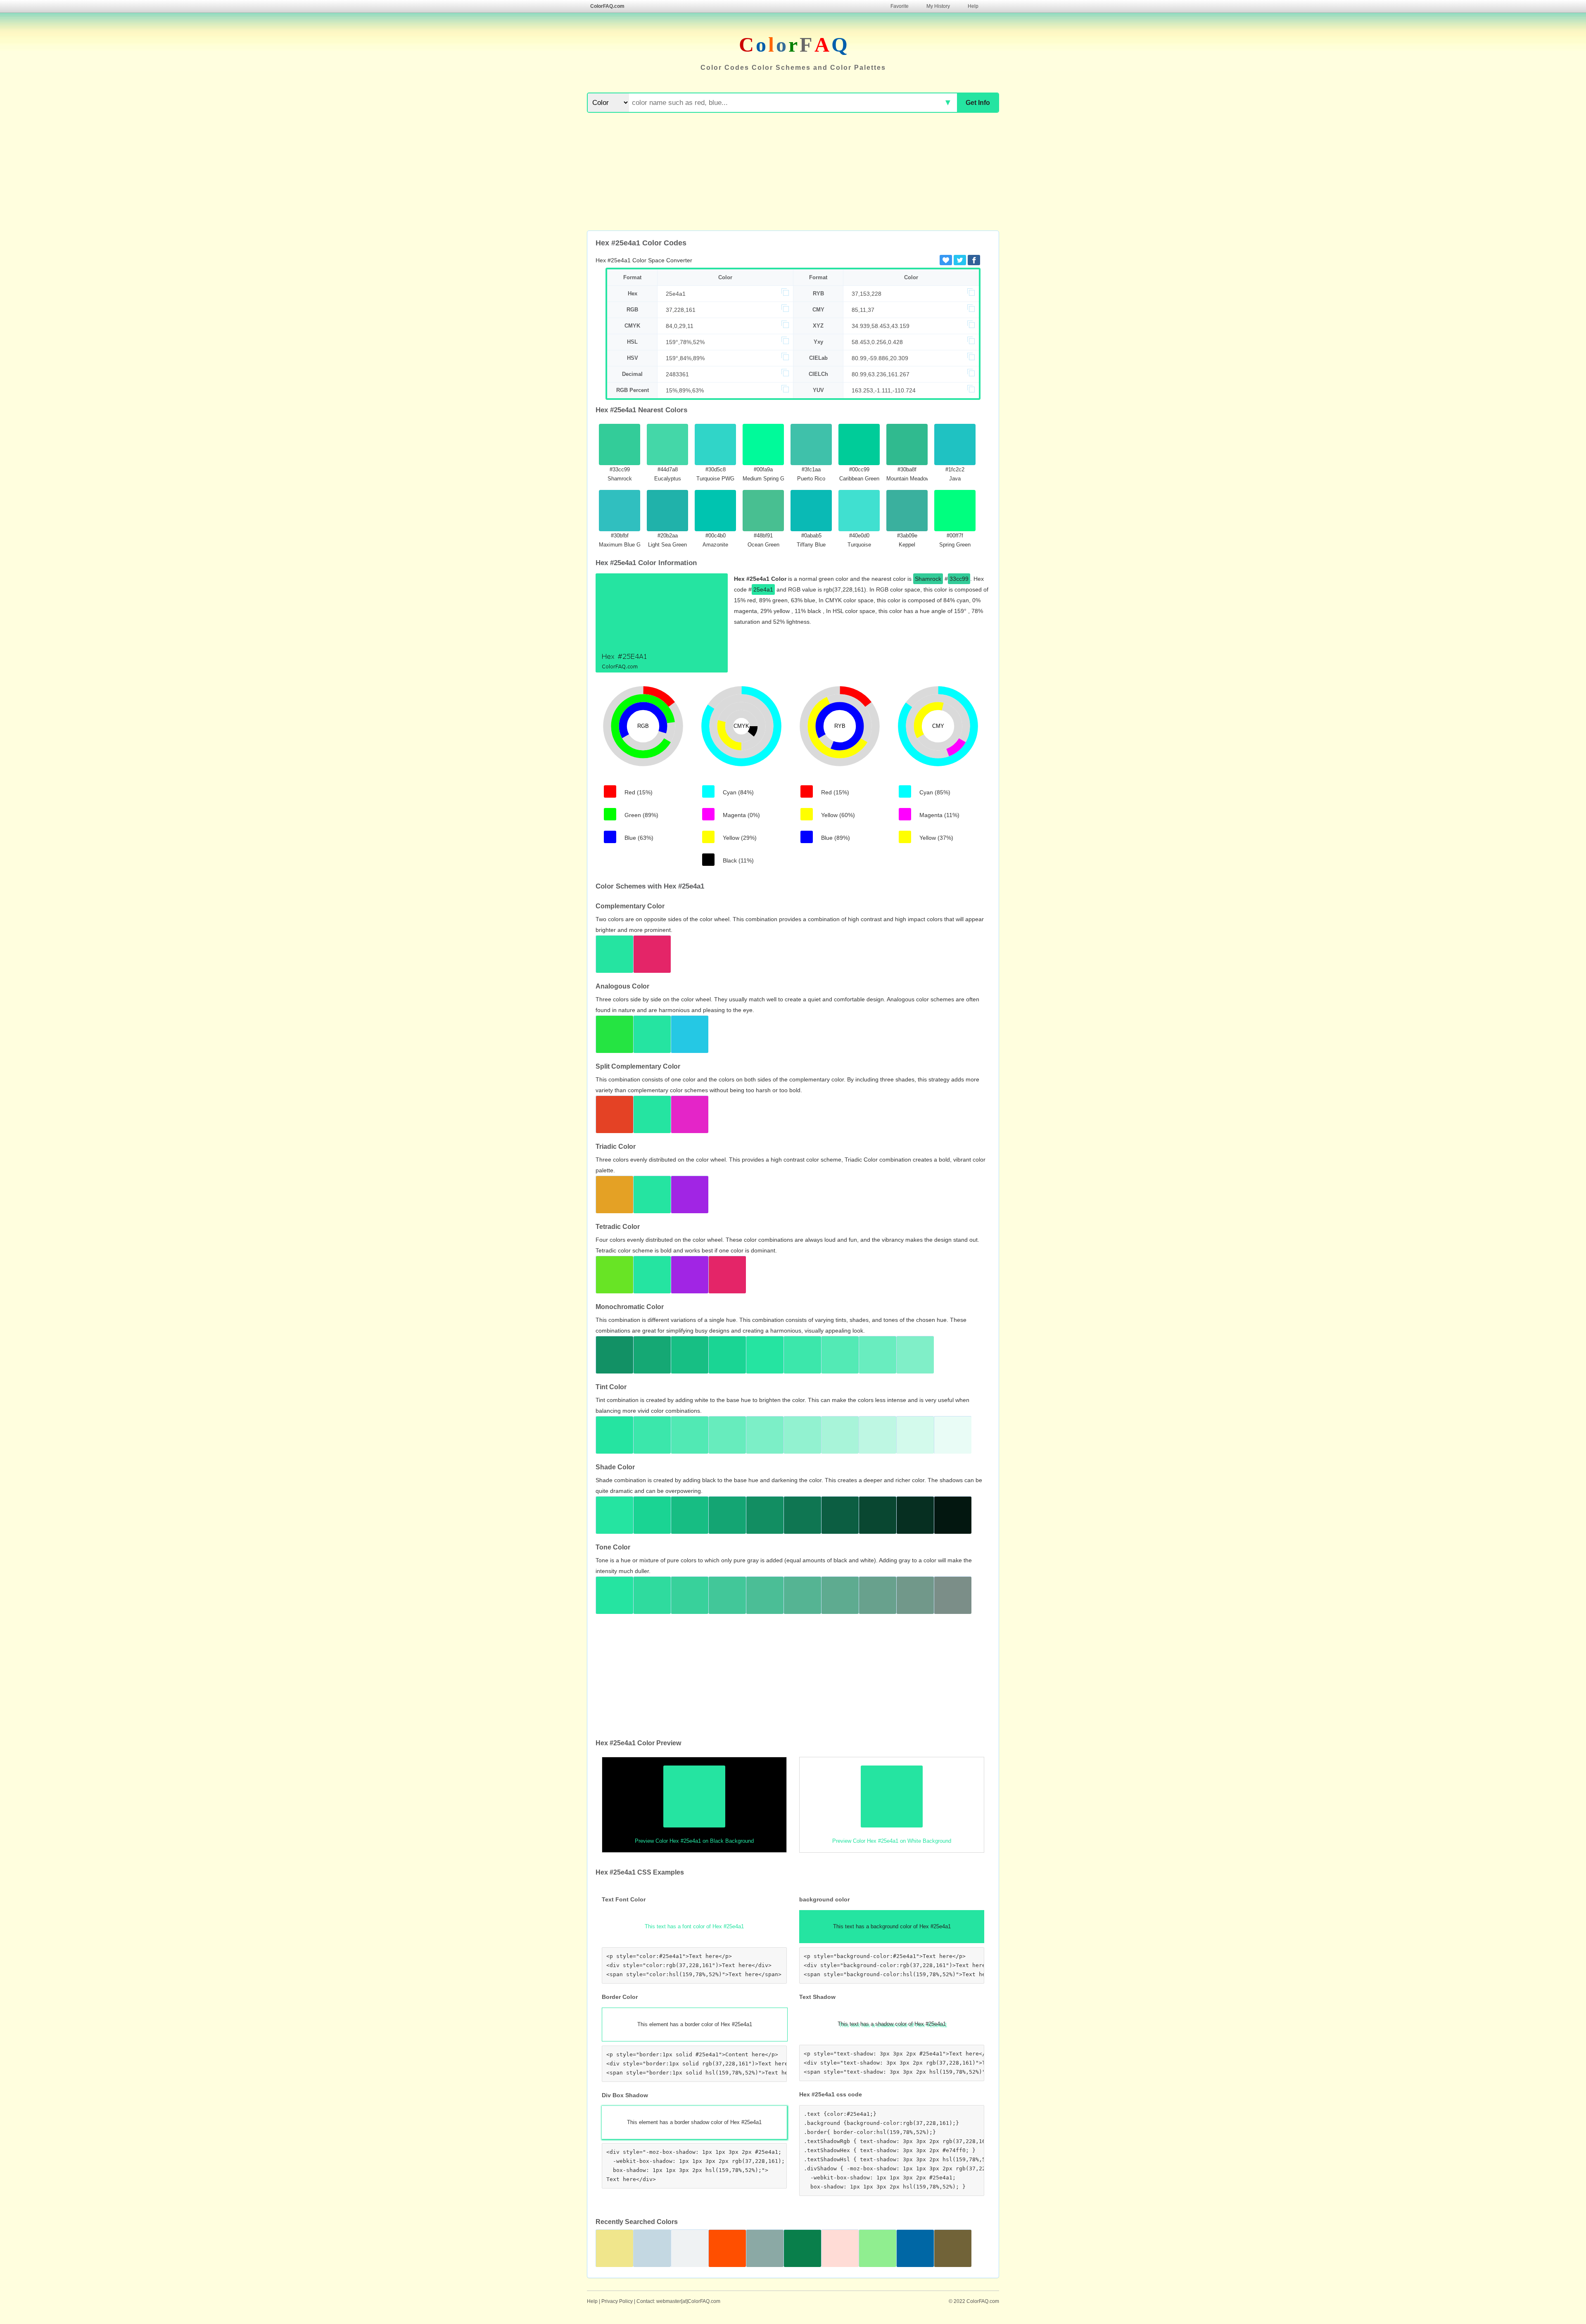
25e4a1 (676, 294)
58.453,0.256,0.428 (877, 342)
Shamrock (928, 579)
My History (938, 6)
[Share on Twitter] (960, 260)
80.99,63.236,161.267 (881, 374)
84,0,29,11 (680, 326)
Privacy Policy (617, 2301)
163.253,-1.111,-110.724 (884, 390)
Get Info (978, 103)
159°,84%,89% (685, 358)
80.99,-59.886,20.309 (880, 358)
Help (973, 6)
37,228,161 (681, 310)
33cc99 (959, 579)
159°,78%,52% (685, 342)
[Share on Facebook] (974, 260)
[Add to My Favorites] (946, 260)
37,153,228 (867, 294)
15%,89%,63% (685, 390)
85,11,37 (863, 310)
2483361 (677, 374)
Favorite (900, 6)
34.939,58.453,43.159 (881, 326)
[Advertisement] (793, 173)
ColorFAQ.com (607, 6)
